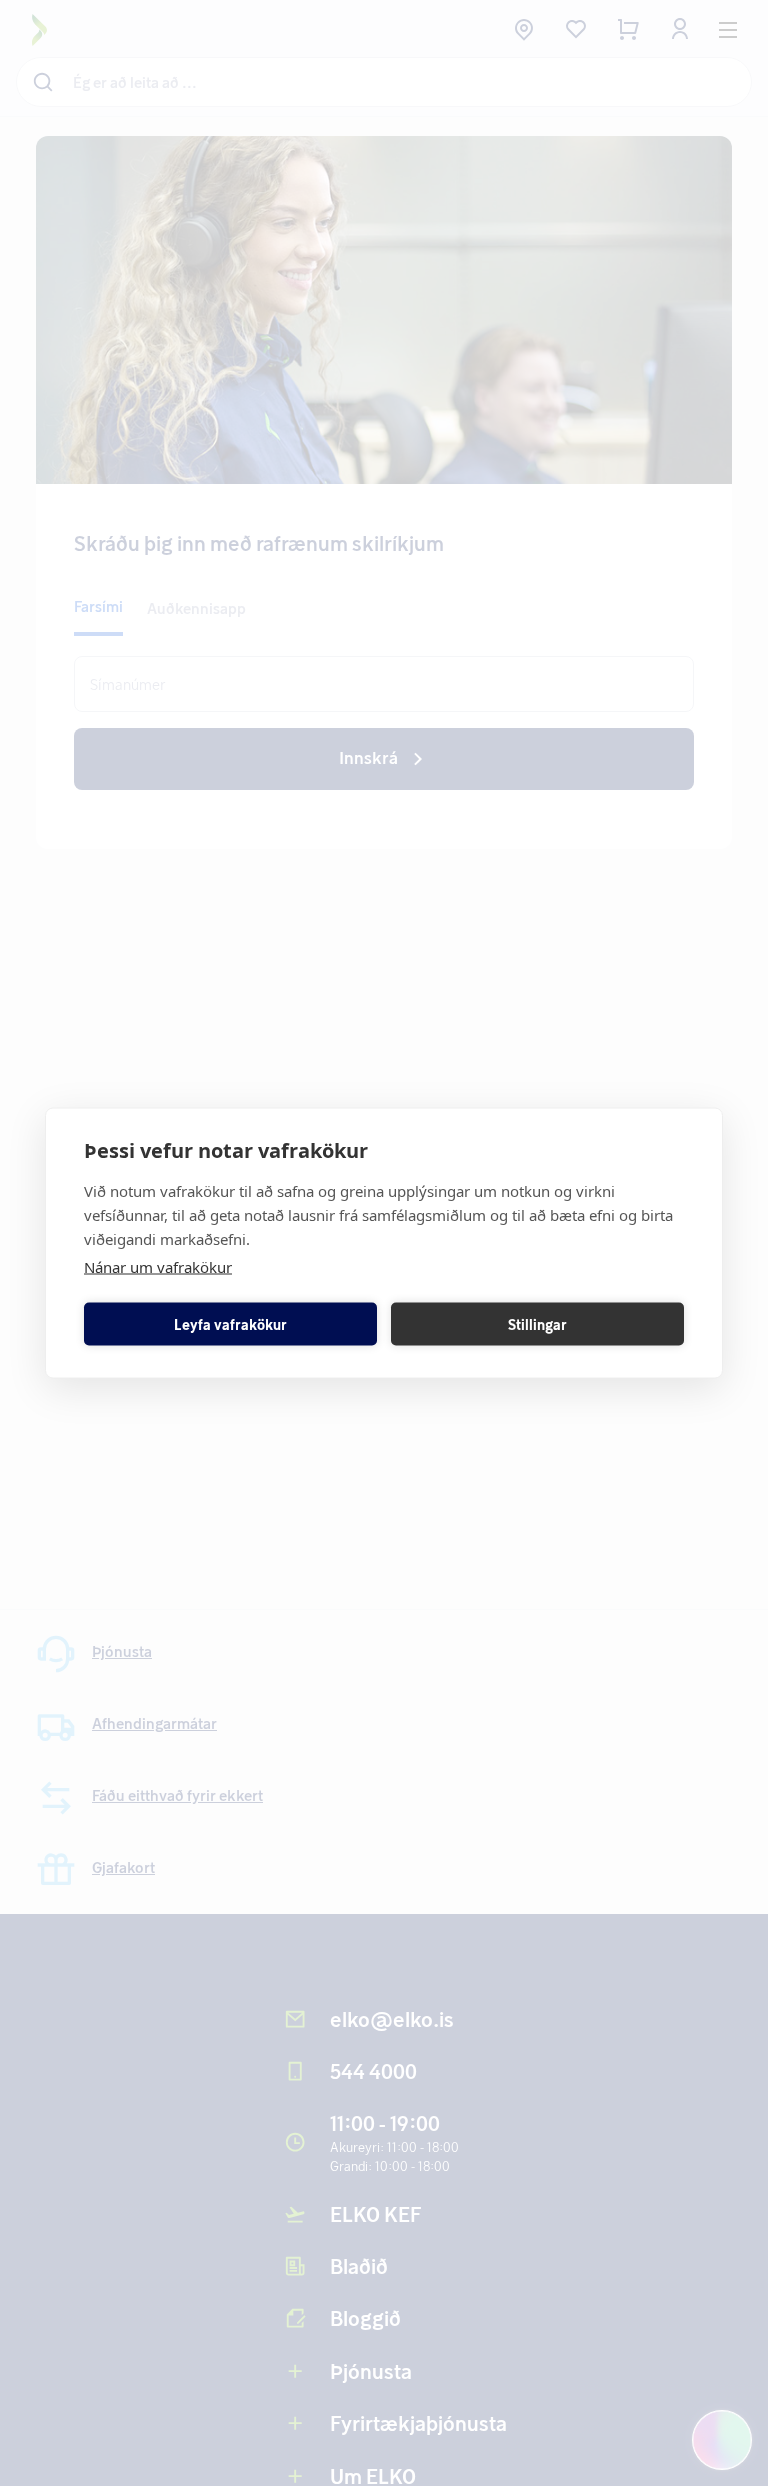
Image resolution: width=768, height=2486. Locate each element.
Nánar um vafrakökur (158, 1267)
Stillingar (537, 1323)
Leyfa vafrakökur (230, 1323)
